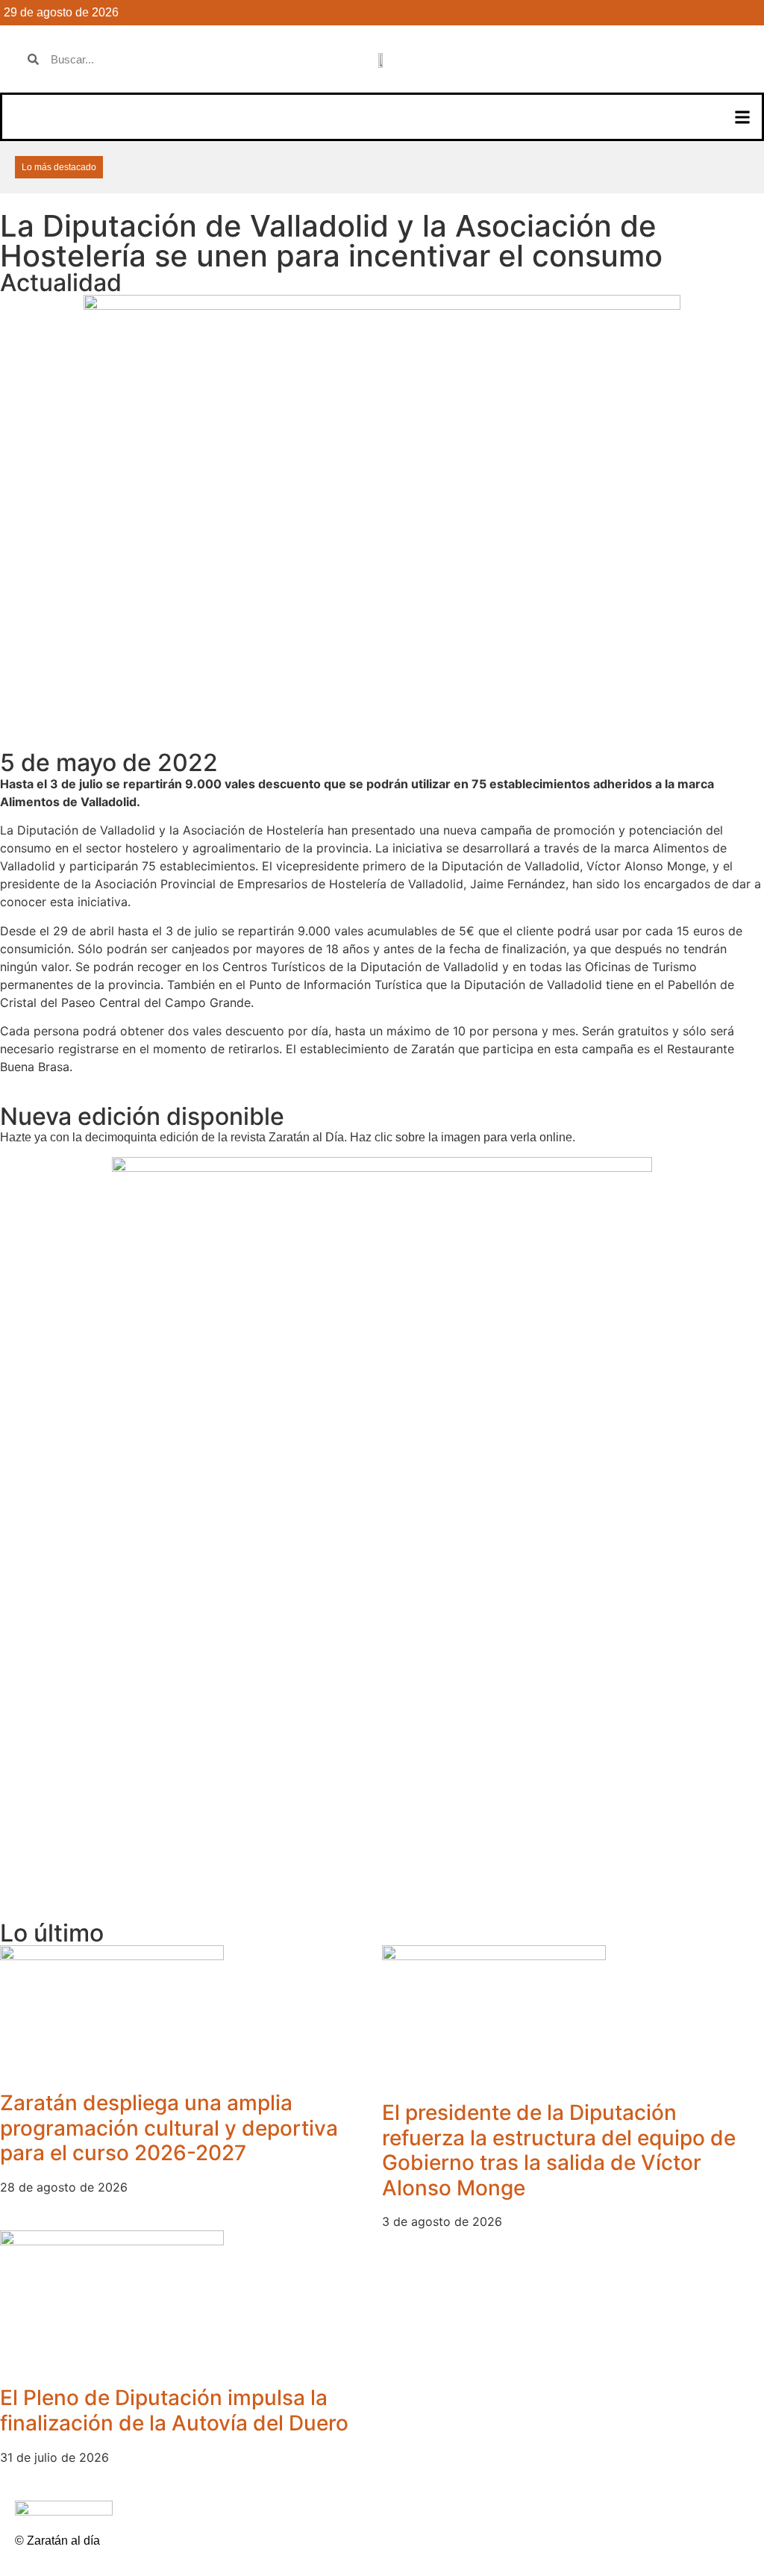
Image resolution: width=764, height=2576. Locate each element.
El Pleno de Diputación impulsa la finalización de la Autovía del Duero (174, 2410)
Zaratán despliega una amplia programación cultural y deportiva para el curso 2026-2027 (169, 2128)
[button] (742, 117)
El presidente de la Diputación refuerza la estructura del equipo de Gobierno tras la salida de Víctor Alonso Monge (559, 2150)
